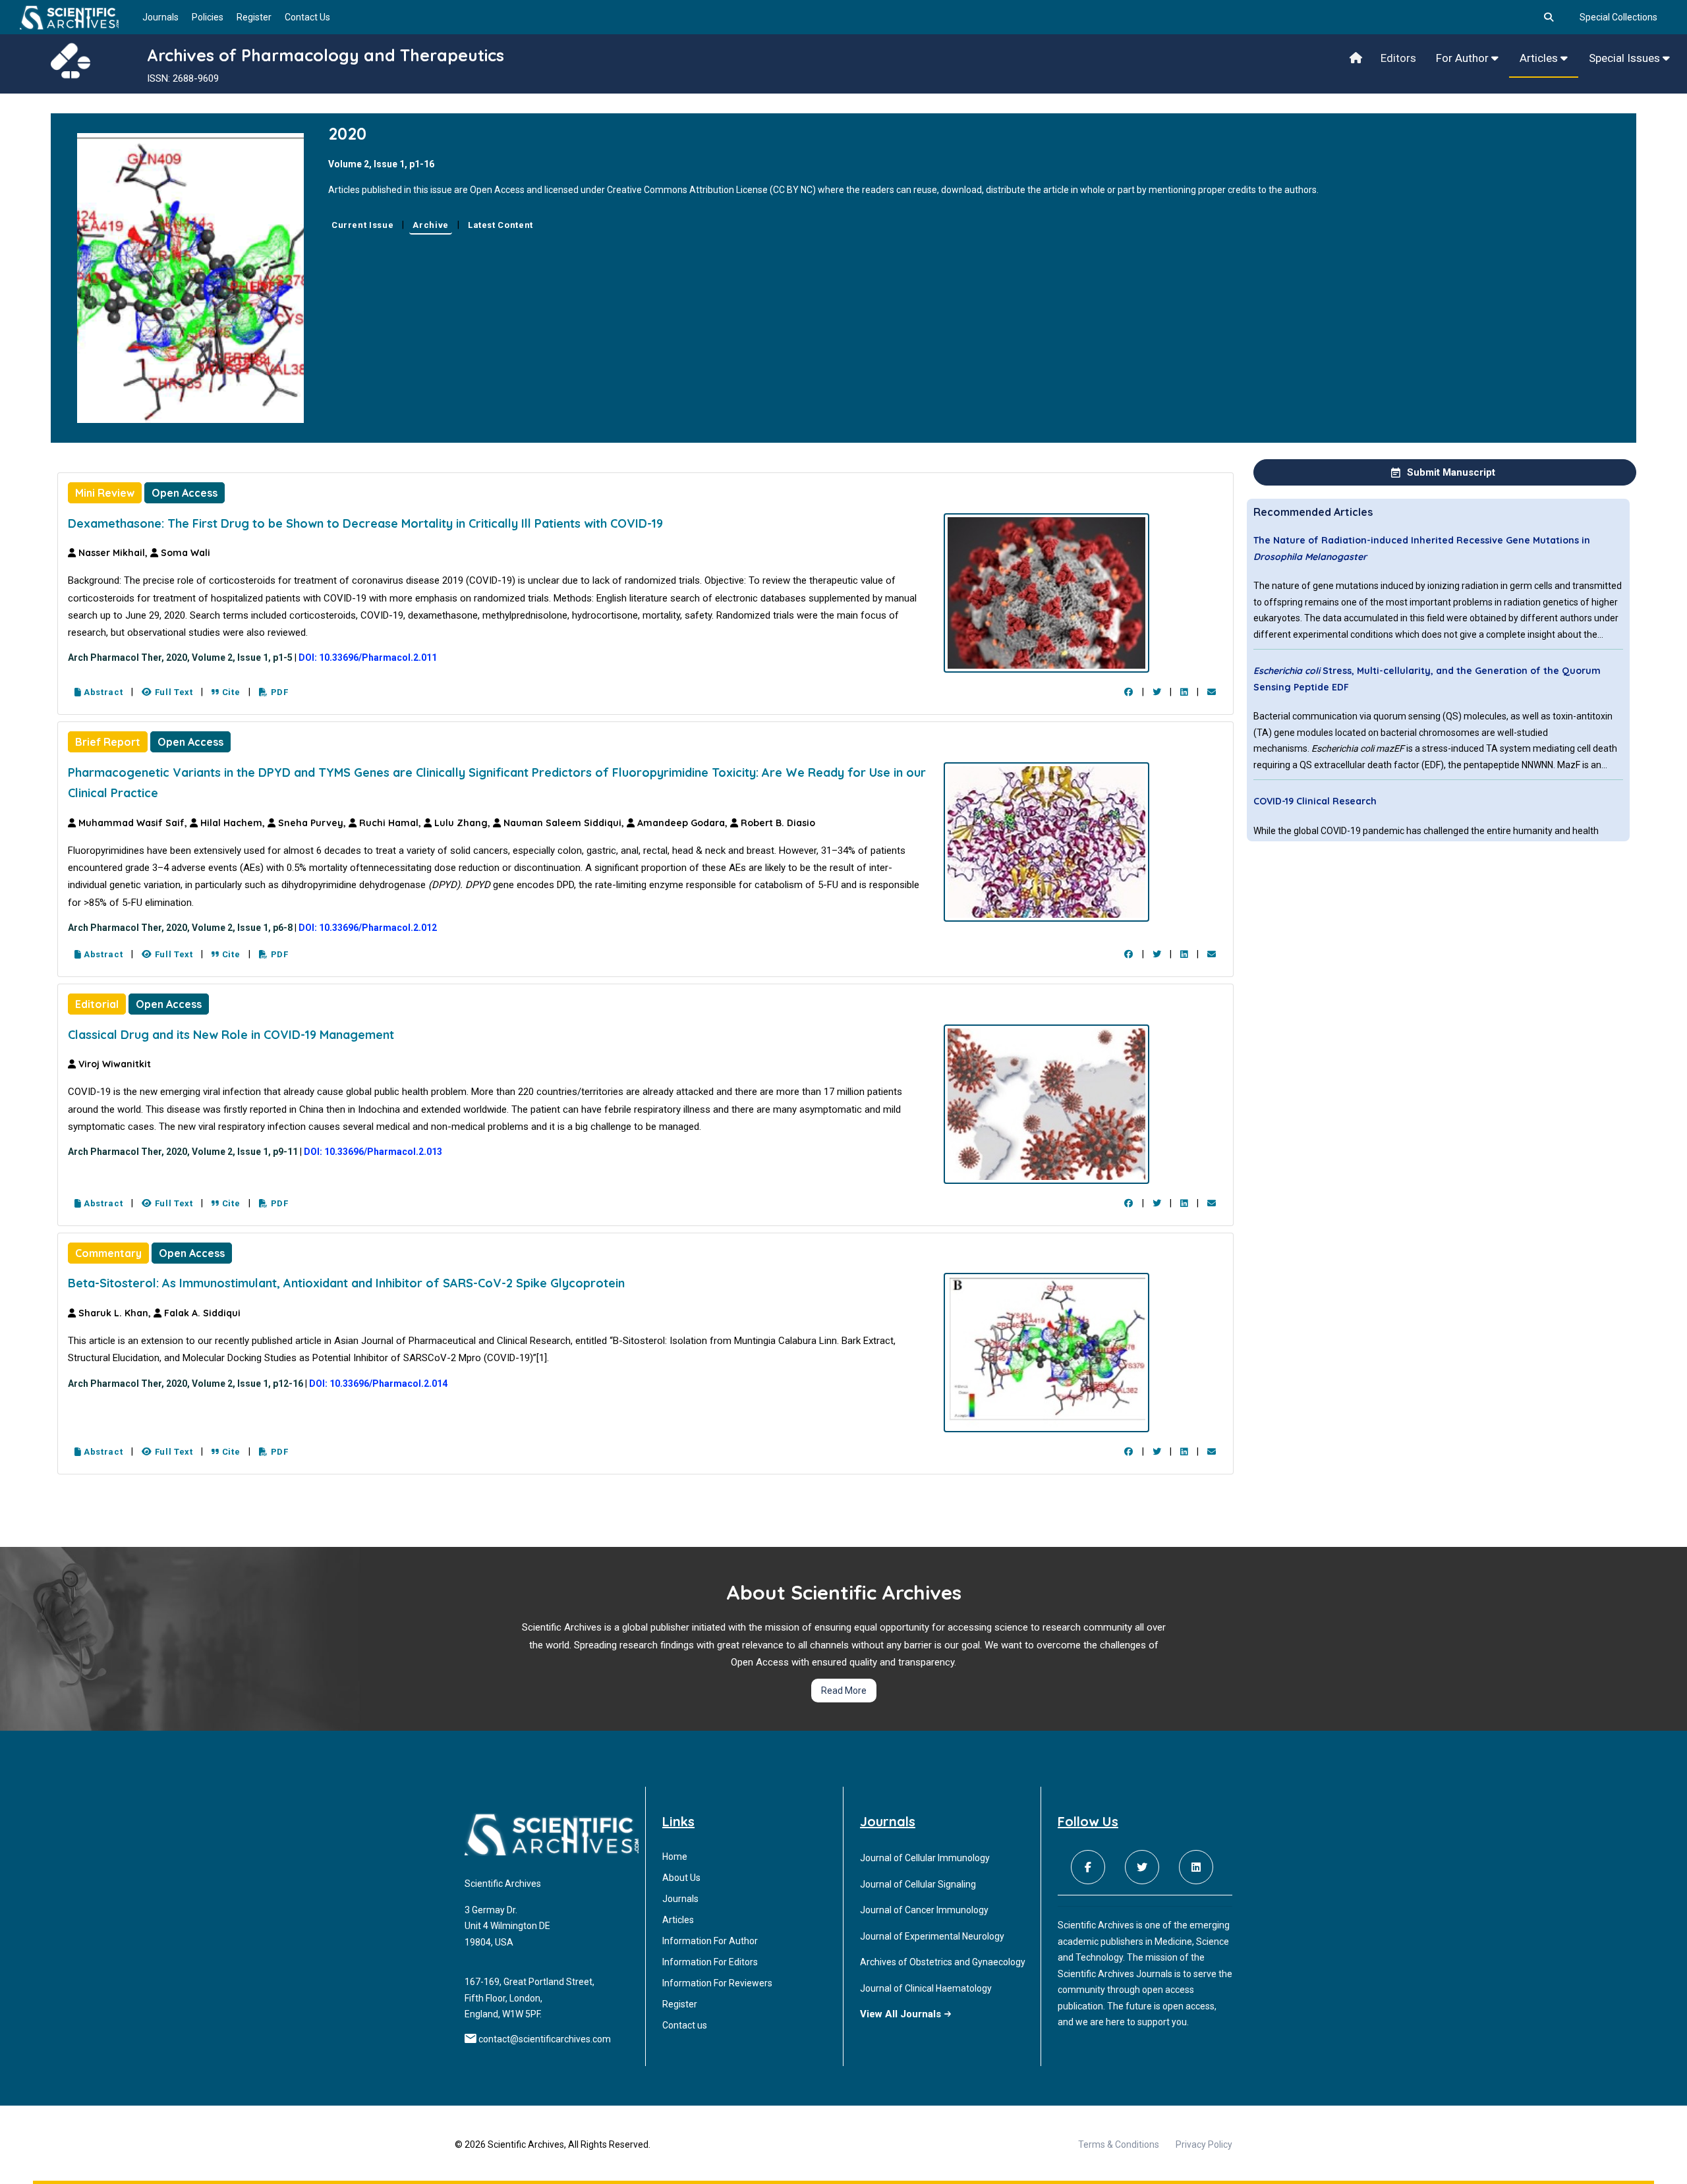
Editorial (97, 1004)
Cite (230, 692)
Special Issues (1626, 58)
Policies (208, 17)
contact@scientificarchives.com (545, 2039)
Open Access (185, 493)
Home (675, 1857)
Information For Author (710, 1941)
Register (254, 17)
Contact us (685, 2025)
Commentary (108, 1253)
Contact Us (307, 17)
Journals (160, 17)
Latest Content (500, 225)
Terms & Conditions (1119, 2144)
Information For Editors (710, 1962)
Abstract (102, 692)
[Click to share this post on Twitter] (1157, 692)
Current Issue (362, 225)
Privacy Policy (1204, 2144)
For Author (1464, 58)
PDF (278, 692)
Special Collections (1618, 17)
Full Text (173, 692)
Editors (1398, 58)
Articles (1540, 58)
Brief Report (108, 742)
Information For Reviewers (717, 1983)
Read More (844, 1691)
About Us (681, 1878)
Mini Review (105, 493)
